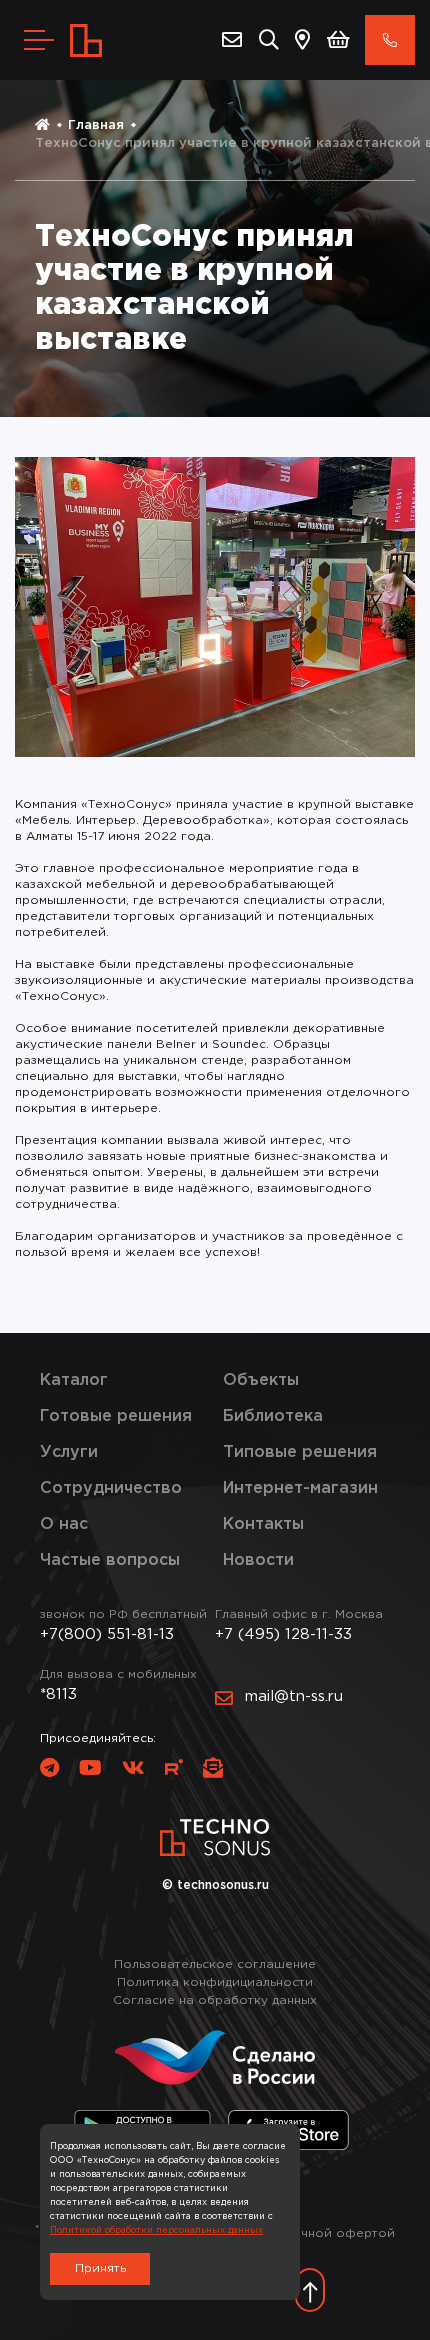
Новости (258, 1560)
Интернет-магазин (300, 1488)
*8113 (58, 1694)
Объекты (261, 1380)
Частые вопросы (110, 1560)
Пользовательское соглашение (215, 1964)
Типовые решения (300, 1452)
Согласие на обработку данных (215, 2000)
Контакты (263, 1524)
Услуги (69, 1452)
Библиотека (273, 1416)
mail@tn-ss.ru (294, 1696)
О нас (64, 1524)
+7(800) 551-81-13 (107, 1634)
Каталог (74, 1380)
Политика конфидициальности (215, 1982)
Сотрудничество (111, 1488)
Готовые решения (116, 1416)
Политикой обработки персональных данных (156, 2230)
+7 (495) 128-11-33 (283, 1634)
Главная (96, 125)
